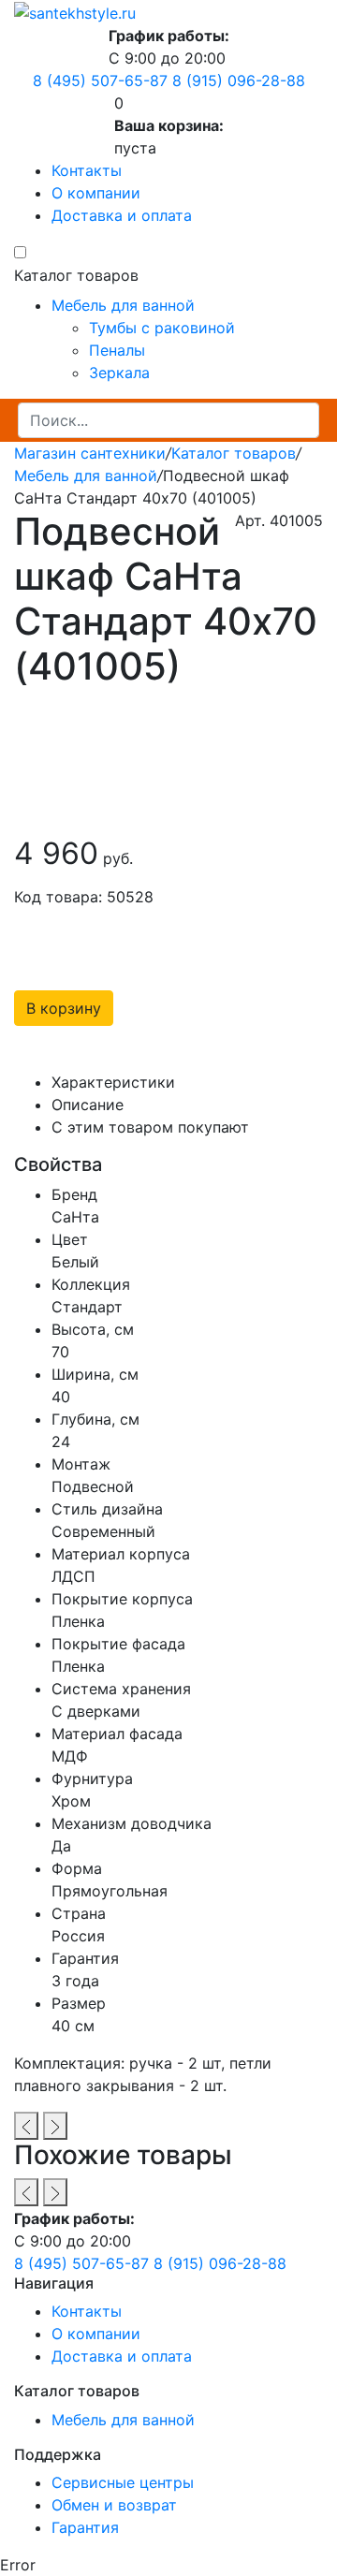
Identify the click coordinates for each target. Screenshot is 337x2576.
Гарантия (85, 2527)
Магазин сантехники (90, 453)
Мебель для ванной (123, 305)
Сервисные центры (123, 2482)
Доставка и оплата (122, 215)
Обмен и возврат (114, 2505)
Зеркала (119, 373)
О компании (96, 193)
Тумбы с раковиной (162, 328)
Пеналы (117, 350)
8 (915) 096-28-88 (239, 80)
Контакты (87, 170)
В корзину (64, 1008)
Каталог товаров (234, 453)
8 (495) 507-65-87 (100, 80)
